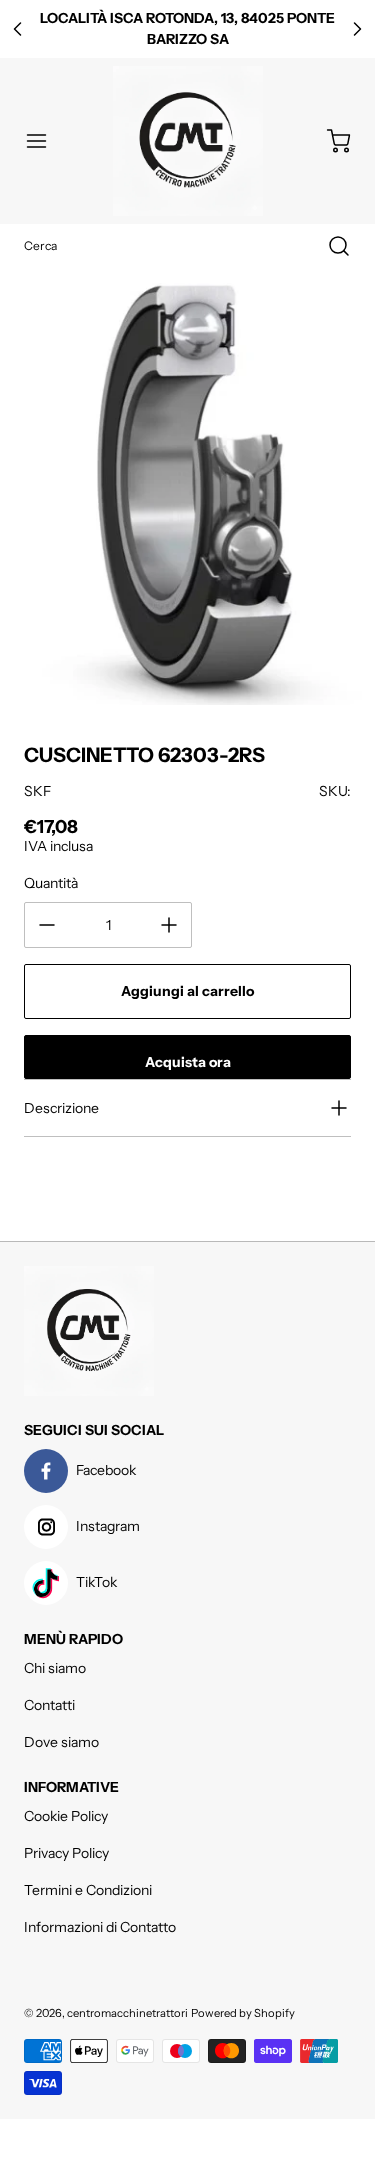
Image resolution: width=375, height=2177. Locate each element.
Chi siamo (55, 1668)
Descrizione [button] (61, 1108)
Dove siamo (61, 1742)
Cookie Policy (66, 1816)
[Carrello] (329, 141)
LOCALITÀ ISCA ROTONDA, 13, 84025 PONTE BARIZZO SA (187, 28)
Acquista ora (188, 1062)
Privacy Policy (66, 1853)
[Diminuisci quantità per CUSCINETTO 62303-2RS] (47, 925)
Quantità (51, 883)
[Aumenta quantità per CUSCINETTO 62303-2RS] (169, 925)
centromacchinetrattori (127, 2013)
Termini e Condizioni (88, 1890)
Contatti (49, 1705)
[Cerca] (329, 246)
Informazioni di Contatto (100, 1927)
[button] (46, 141)
